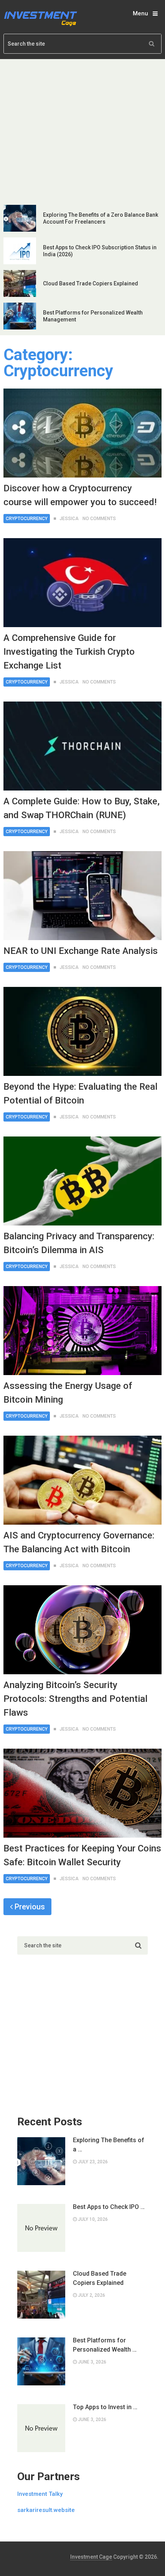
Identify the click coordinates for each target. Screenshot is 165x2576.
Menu (140, 13)
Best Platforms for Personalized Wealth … (105, 2345)
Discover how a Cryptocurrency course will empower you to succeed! (80, 495)
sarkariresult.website (46, 2510)
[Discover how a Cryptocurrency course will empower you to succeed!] (83, 433)
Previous (29, 1907)
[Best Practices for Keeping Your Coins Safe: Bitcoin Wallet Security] (83, 1793)
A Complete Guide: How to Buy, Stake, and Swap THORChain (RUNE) (82, 808)
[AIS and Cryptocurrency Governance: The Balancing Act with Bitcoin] (83, 1480)
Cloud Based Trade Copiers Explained (91, 283)
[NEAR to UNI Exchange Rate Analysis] (83, 896)
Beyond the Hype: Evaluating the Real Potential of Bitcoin (80, 1094)
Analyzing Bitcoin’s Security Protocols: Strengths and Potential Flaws (75, 1699)
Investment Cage (91, 2557)
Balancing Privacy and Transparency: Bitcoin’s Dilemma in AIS (79, 1243)
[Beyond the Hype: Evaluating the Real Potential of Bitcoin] (83, 1031)
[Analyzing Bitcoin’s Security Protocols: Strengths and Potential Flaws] (83, 1630)
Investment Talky (40, 2494)
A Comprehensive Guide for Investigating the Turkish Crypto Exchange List (69, 652)
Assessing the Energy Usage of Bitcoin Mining (68, 1393)
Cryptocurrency (27, 519)
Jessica (69, 519)
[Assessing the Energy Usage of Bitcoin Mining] (83, 1331)
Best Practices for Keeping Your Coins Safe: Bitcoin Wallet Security (82, 1855)
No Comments (99, 519)
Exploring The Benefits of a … (109, 2145)
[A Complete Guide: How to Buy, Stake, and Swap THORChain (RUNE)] (83, 746)
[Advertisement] (82, 131)
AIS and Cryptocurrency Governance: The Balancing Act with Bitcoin (79, 1542)
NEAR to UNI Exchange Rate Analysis (81, 951)
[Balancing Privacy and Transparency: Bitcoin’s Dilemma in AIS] (83, 1181)
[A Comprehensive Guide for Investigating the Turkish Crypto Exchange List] (83, 583)
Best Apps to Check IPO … (109, 2207)
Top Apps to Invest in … (105, 2407)
